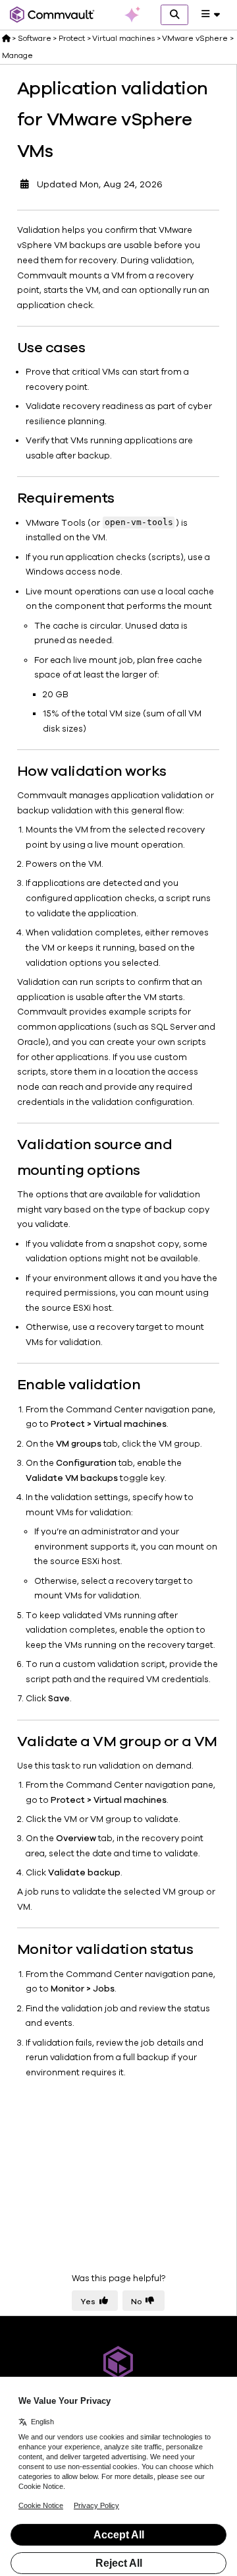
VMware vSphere (195, 38)
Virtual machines (123, 38)
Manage (17, 55)
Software (35, 38)
